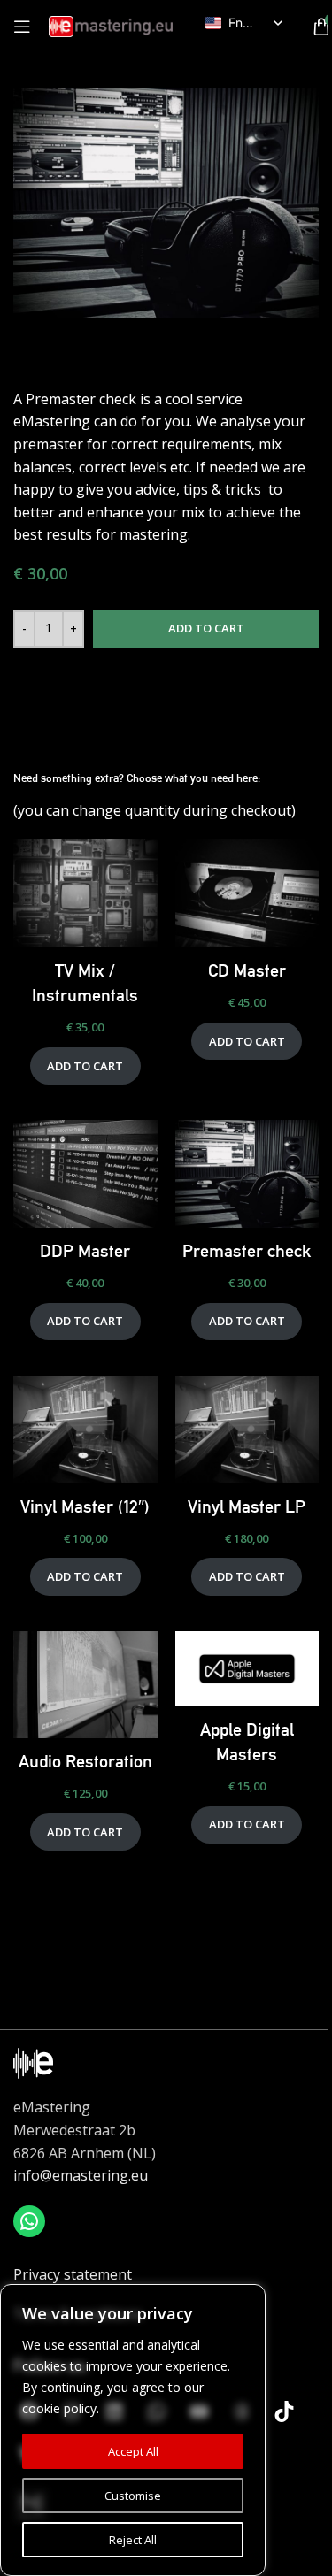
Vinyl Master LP (247, 1506)
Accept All (133, 2451)
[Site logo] (111, 25)
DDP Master (85, 1251)
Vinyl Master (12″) (85, 1506)
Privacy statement (73, 2274)
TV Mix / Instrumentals (85, 983)
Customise (133, 2495)
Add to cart (206, 628)
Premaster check (247, 1251)
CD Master (247, 970)
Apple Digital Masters (247, 1742)
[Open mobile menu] (22, 27)
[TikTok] (284, 2411)
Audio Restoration (85, 1761)
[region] (133, 2430)
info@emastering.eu (81, 2175)
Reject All (133, 2540)
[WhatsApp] (29, 2221)
